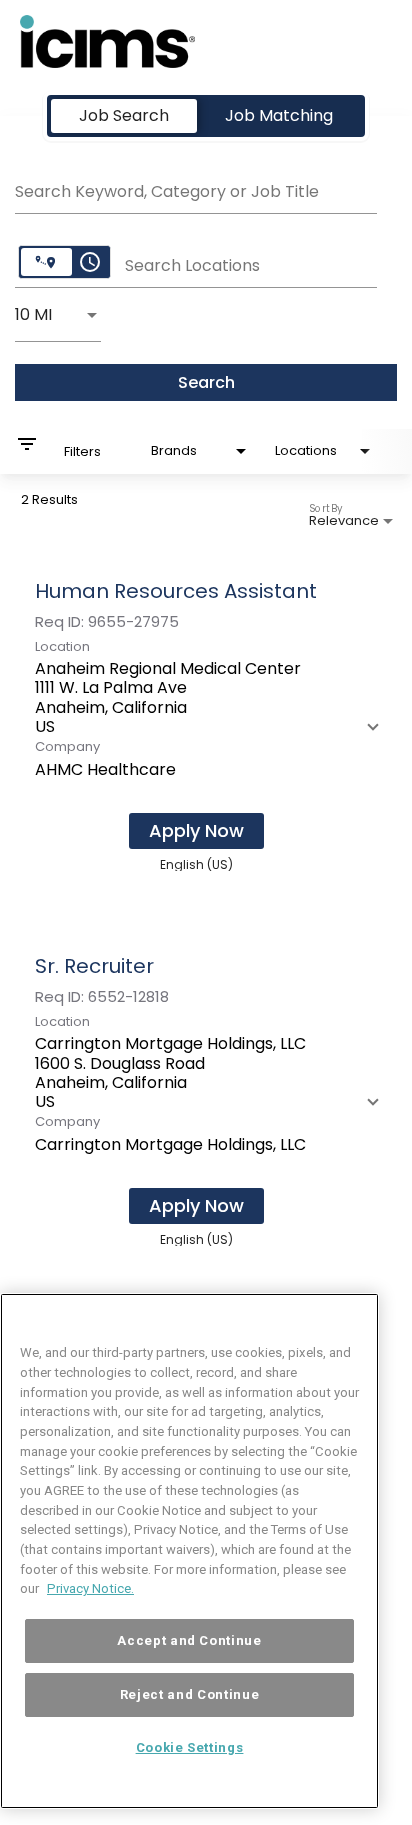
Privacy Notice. (90, 1588)
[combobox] (196, 189)
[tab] (124, 116)
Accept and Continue (189, 1640)
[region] (189, 1551)
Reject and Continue (189, 1694)
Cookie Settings (190, 1747)
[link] (206, 723)
